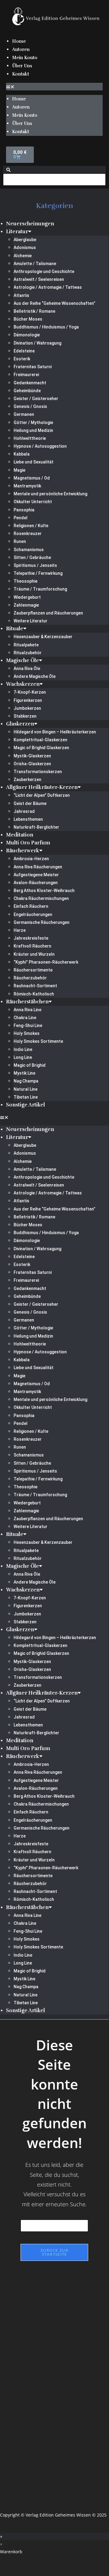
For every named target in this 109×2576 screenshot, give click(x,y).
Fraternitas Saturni (33, 367)
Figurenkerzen (28, 700)
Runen (20, 541)
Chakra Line (25, 1018)
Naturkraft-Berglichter (36, 827)
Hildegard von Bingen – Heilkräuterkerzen (55, 732)
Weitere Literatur (30, 621)
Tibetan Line (26, 1097)
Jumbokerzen (27, 708)
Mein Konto (25, 58)
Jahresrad (24, 811)
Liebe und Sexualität (34, 462)
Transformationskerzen (38, 772)
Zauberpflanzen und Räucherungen (48, 613)
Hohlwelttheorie (30, 438)
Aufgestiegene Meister (36, 875)
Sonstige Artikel (26, 1105)
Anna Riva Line (27, 1010)
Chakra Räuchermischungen (41, 898)
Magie (19, 470)
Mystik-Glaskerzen (32, 756)
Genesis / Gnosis (30, 406)
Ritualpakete (26, 645)
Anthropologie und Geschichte (44, 271)
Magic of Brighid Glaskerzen (41, 748)
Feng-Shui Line (28, 1025)
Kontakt (21, 74)
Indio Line (23, 1049)
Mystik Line (24, 1073)
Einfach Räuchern (31, 906)
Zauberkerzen (27, 780)
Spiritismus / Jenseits (35, 565)
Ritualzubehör (28, 653)
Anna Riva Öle (27, 668)
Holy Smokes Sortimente (38, 1041)
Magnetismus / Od (32, 478)
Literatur (17, 232)
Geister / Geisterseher (36, 399)
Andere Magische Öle (35, 676)
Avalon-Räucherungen (36, 883)
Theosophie (26, 581)
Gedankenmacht (30, 383)
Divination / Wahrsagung (37, 343)
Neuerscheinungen (30, 224)
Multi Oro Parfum (28, 843)
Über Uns (22, 66)
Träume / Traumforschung (40, 589)
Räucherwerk (23, 851)
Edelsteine (24, 351)
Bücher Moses (28, 319)
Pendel (21, 518)
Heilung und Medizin (33, 430)
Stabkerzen (25, 716)
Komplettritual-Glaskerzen (40, 740)
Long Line (23, 1057)
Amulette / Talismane (35, 264)
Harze (20, 930)
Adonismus (25, 247)
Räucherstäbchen (27, 1002)
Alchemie (23, 256)
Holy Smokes (27, 1033)
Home (19, 41)
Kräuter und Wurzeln (34, 954)
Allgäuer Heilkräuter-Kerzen (42, 787)
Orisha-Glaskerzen (32, 764)
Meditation (20, 835)
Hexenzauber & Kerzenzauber (43, 637)
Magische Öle (22, 660)
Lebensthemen (28, 819)
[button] (54, 87)
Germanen (24, 414)
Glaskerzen (20, 724)
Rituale (15, 629)
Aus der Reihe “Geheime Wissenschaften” (54, 303)
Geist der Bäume (30, 803)
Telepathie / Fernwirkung (38, 573)
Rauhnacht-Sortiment (35, 986)
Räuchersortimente (33, 970)
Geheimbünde (27, 391)
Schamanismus (29, 550)
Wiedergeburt (27, 597)
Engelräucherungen (33, 914)
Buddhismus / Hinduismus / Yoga (46, 327)
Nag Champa (26, 1081)
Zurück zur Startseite (54, 2252)
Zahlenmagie (26, 605)
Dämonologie (27, 335)
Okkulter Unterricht (33, 502)
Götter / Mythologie (33, 423)
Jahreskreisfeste (31, 938)
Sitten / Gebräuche (32, 557)
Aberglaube (25, 240)
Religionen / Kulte (31, 526)
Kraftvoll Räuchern (32, 946)
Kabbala (22, 454)
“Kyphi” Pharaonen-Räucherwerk (46, 962)
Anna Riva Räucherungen (38, 867)
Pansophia (24, 510)
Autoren (21, 49)
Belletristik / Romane (34, 311)
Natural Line (26, 1089)
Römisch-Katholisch (34, 994)
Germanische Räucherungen (42, 922)
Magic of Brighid (30, 1065)
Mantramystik (27, 486)
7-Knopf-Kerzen (30, 692)
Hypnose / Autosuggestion (40, 446)
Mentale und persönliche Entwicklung (50, 494)
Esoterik (22, 359)
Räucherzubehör (30, 978)
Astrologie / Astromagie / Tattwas (48, 287)
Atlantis (21, 295)
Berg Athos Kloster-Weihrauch (44, 891)
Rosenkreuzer (28, 534)
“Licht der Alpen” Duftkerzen (42, 795)
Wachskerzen (23, 684)
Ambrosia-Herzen (31, 859)
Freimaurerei (26, 375)
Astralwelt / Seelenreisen (39, 279)
